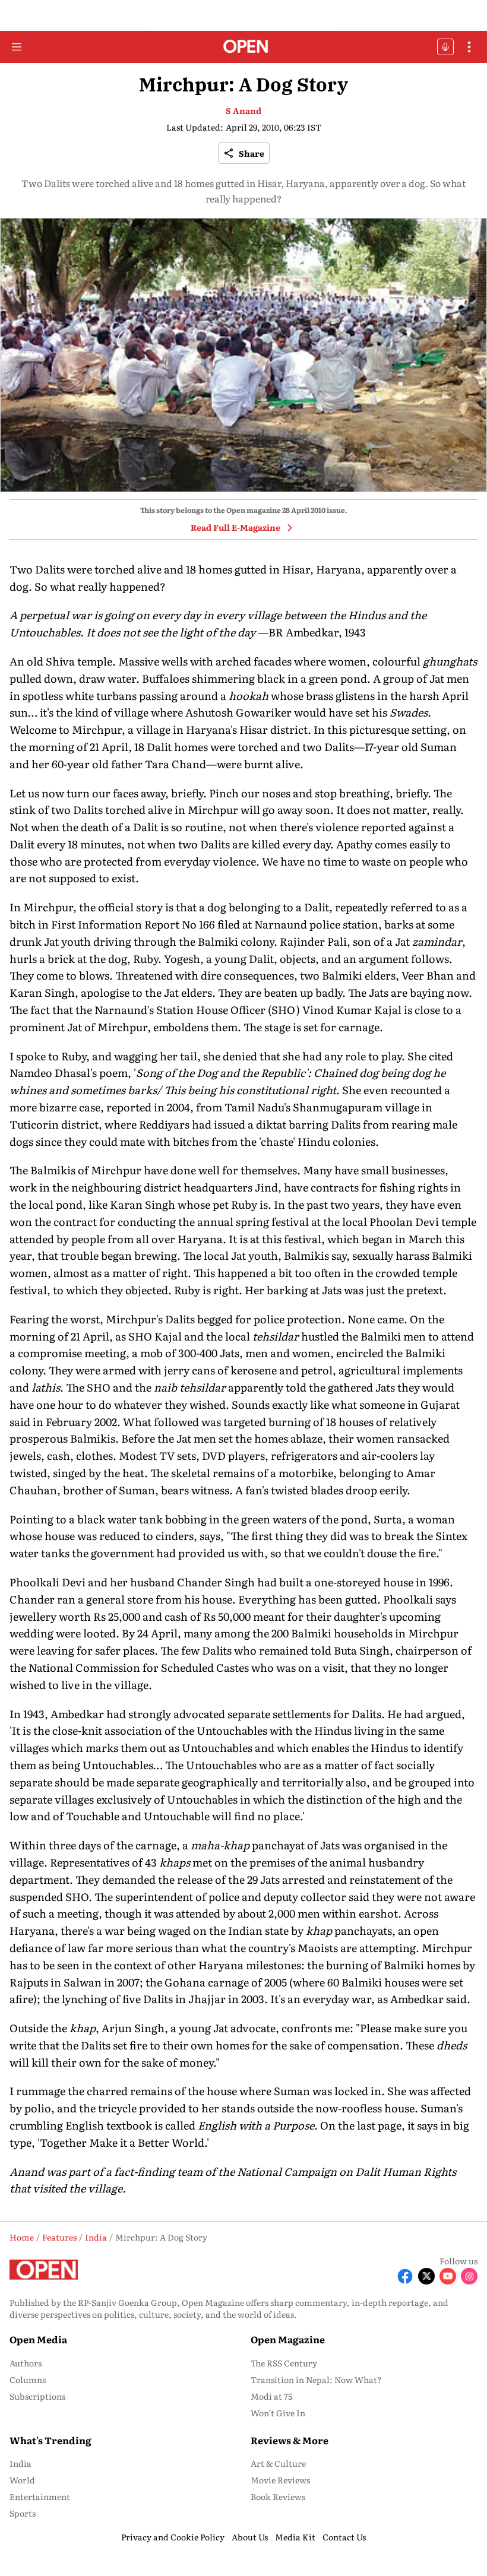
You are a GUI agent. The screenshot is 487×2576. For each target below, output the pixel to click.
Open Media (38, 2339)
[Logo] (244, 47)
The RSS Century (284, 2363)
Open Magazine (288, 2339)
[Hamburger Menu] (17, 47)
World (22, 2480)
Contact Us (344, 2537)
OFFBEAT (445, 47)
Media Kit (295, 2537)
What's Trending (50, 2440)
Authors (26, 2363)
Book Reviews (278, 2496)
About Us (250, 2537)
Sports (23, 2513)
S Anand (243, 110)
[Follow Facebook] (405, 2276)
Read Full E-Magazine (235, 527)
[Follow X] (426, 2276)
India (20, 2463)
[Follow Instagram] (469, 2276)
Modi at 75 (271, 2396)
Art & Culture (278, 2463)
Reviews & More (290, 2440)
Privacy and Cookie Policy (173, 2537)
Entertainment (40, 2496)
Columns (28, 2379)
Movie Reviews (280, 2480)
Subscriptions (37, 2396)
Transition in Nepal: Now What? (316, 2379)
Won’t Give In (278, 2413)
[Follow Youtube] (448, 2276)
